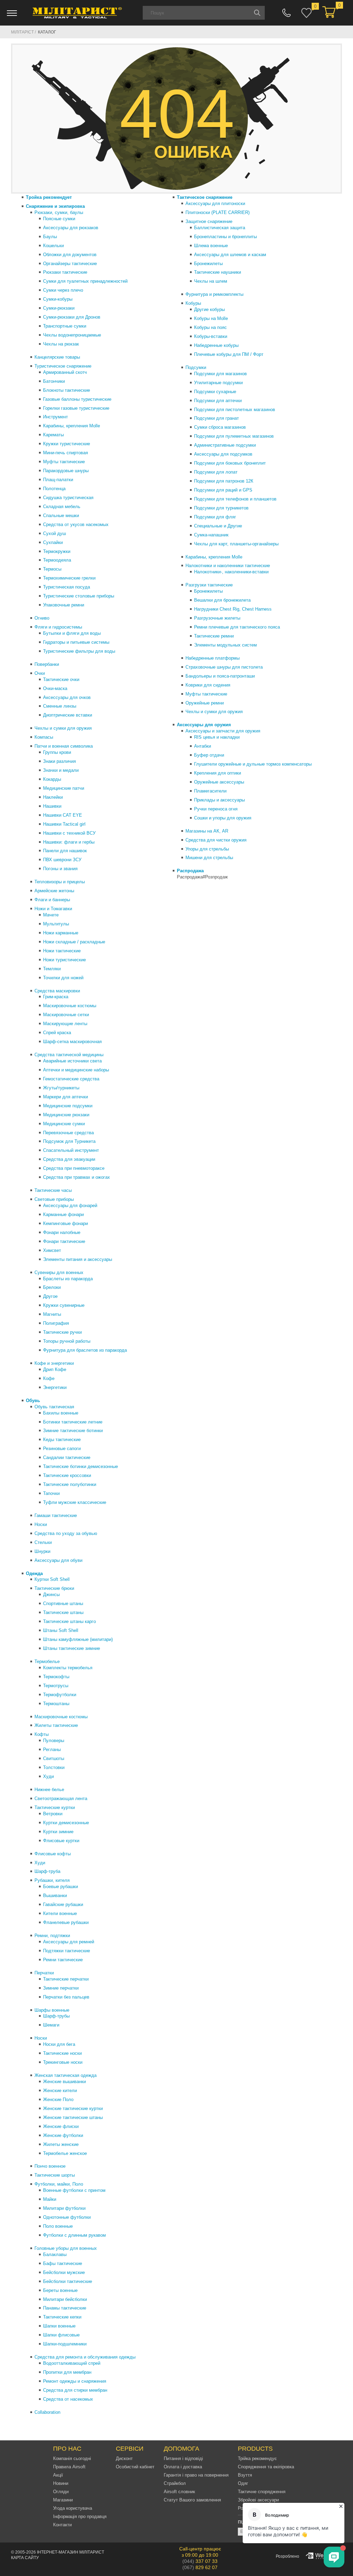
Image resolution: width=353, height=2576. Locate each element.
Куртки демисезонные (66, 1823)
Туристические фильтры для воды (79, 651)
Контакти (62, 2525)
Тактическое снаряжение (205, 197)
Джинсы (51, 1595)
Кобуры (193, 303)
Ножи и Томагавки (53, 909)
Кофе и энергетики (54, 1363)
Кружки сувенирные (64, 1305)
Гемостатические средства (71, 1079)
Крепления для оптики (218, 773)
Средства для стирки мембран (75, 2390)
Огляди (61, 2492)
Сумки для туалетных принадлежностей (85, 281)
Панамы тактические (65, 2308)
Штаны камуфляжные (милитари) (78, 1639)
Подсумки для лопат (216, 472)
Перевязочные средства (68, 1133)
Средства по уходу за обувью (66, 1533)
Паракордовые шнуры (66, 471)
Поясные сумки (59, 219)
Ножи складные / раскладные (74, 942)
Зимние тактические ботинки (73, 1431)
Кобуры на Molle (211, 318)
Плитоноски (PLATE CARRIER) (218, 212)
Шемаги (51, 2025)
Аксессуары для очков (67, 697)
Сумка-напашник (211, 535)
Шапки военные (59, 2326)
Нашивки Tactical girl (64, 824)
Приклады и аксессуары (219, 800)
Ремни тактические (63, 1960)
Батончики (54, 381)
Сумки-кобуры (58, 299)
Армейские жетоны (54, 891)
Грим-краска (56, 997)
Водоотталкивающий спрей (72, 2363)
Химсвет (52, 1250)
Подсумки (196, 367)
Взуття (245, 2475)
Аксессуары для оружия (204, 725)
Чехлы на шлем (211, 281)
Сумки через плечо (63, 290)
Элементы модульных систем (225, 645)
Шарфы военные (52, 2010)
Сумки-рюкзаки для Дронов (72, 317)
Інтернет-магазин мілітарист (70, 2552)
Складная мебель (62, 507)
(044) (200, 2561)
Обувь (33, 1401)
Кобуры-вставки (211, 336)
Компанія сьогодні (72, 2458)
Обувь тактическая (54, 1407)
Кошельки (53, 246)
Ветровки (53, 1814)
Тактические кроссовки (67, 1475)
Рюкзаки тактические (65, 272)
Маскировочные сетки (66, 1015)
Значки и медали (61, 770)
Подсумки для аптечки (218, 401)
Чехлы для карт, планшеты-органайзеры (236, 544)
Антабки (203, 746)
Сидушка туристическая (68, 498)
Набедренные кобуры (216, 345)
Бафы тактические (63, 2263)
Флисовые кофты (53, 1854)
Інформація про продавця (80, 2516)
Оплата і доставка (183, 2467)
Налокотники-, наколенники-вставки (231, 572)
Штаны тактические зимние (72, 1648)
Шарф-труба (47, 1871)
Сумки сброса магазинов (220, 427)
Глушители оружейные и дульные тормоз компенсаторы (253, 764)
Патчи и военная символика (64, 746)
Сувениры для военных (59, 1272)
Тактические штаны (63, 1612)
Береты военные (60, 2290)
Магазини (63, 2500)
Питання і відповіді (183, 2458)
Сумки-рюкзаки (59, 308)
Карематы (53, 435)
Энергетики (55, 1387)
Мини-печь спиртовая (65, 453)
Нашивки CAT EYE (63, 815)
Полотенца (54, 489)
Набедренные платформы (213, 658)
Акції (58, 2475)
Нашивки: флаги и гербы (69, 842)
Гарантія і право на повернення (196, 2475)
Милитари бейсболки (65, 2299)
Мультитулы (56, 924)
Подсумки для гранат (216, 418)
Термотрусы (56, 1686)
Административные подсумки (225, 445)
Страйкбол (175, 2483)
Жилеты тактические (56, 1725)
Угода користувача (73, 2508)
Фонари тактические (64, 1241)
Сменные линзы (60, 706)
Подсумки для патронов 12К (224, 481)
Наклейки (53, 797)
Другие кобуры (209, 309)
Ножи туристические (64, 960)
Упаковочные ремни (64, 605)
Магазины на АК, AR (207, 831)
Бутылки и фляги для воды (72, 633)
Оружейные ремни (205, 703)
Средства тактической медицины (69, 1055)
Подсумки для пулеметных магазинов (234, 436)
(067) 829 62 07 (286, 13)
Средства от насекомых (68, 2399)
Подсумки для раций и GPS (223, 490)
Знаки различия (59, 761)
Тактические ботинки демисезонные (80, 1466)
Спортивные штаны (63, 1603)
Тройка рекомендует (49, 197)
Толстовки (54, 1767)
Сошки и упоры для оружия (223, 818)
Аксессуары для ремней (69, 1942)
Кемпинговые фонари (65, 1223)
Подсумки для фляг (215, 517)
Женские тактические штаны (73, 2117)
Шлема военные (211, 246)
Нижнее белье (49, 1790)
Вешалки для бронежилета (222, 600)
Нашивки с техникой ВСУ (69, 833)
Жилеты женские (61, 2144)
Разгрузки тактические (209, 585)
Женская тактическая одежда (65, 2075)
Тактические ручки (62, 1332)
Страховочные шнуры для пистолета (224, 667)
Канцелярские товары (57, 357)
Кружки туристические (67, 444)
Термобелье (47, 1661)
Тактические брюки (54, 1588)
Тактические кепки (62, 2317)
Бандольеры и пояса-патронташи (220, 676)
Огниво (42, 618)
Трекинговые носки (63, 2062)
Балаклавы (55, 2254)
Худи (48, 1776)
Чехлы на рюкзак (61, 344)
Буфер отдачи (209, 755)
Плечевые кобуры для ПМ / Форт (229, 354)
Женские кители (60, 2091)
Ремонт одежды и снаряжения (75, 2381)
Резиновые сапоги (62, 1449)
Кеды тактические (62, 1440)
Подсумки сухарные (215, 392)
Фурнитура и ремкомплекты (214, 294)
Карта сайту (25, 2558)
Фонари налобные (62, 1232)
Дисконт (124, 2458)
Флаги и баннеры (52, 900)
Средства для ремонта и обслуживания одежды (85, 2357)
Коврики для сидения (208, 685)
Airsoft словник (179, 2492)
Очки (40, 673)
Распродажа (190, 871)
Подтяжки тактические (67, 1951)
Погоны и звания (60, 869)
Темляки (52, 969)
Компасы (44, 737)
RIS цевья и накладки (217, 737)
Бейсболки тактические (68, 2281)
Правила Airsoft (69, 2467)
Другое (50, 1296)
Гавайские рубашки (63, 1904)
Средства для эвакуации (69, 1159)
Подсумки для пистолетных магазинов (235, 410)
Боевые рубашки (60, 1887)
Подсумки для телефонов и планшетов (235, 499)
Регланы (52, 1749)
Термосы (52, 569)
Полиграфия (56, 1323)
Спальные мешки (61, 516)
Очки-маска (55, 688)
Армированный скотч (65, 372)
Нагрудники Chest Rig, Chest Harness (233, 609)
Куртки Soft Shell (52, 1579)
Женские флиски (61, 2126)
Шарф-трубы (56, 2016)
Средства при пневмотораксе (74, 1168)
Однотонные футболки (67, 2217)
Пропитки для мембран (67, 2372)
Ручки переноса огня (216, 809)
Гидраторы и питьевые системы (76, 642)
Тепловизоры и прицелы (60, 882)
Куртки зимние (58, 1832)
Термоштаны (56, 1704)
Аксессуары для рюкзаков (71, 228)
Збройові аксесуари (258, 2500)
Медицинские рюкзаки (66, 1115)
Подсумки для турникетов (221, 508)
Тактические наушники (218, 272)
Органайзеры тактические (70, 264)
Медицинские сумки (64, 1124)
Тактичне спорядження (262, 2492)
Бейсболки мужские (64, 2272)
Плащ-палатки (58, 480)
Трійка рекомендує (257, 2458)
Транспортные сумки (65, 326)
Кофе (49, 1378)
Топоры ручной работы (67, 1341)
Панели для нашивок (65, 851)
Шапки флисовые (61, 2335)
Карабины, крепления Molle (72, 426)
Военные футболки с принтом (74, 2190)
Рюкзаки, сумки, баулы (59, 212)
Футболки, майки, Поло (59, 2184)
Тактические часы (53, 1190)
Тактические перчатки (66, 1979)
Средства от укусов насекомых (76, 524)
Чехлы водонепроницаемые (72, 335)
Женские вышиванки (64, 2082)
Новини (61, 2483)
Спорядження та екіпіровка (266, 2467)
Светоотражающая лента (61, 1799)
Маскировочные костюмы (70, 1006)
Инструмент (56, 417)
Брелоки (52, 1287)
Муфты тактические (64, 462)
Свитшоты (54, 1758)
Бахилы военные (61, 1413)
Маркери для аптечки (65, 1097)
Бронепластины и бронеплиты (225, 237)
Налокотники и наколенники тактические (228, 566)
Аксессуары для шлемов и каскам (230, 255)
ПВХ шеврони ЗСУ (62, 860)
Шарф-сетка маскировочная (72, 1042)
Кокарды (52, 779)
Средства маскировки (57, 991)
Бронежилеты (208, 264)
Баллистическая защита (220, 228)
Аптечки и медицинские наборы (76, 1070)
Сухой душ (54, 533)
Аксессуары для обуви (58, 1560)
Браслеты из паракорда (68, 1279)
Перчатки (44, 1973)
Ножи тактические (62, 951)
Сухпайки (53, 542)
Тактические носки (62, 2053)
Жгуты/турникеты (61, 1088)
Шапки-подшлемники (65, 2344)
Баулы (50, 237)
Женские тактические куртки (73, 2108)
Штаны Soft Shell (61, 1630)
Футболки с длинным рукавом (74, 2235)
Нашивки (52, 806)
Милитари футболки (64, 2208)
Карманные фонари (63, 1214)
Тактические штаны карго (69, 1621)
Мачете (51, 915)
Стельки (43, 1542)
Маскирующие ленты (65, 1024)
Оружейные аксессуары (219, 782)
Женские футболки (63, 2135)
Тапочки (51, 1493)
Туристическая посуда (67, 587)
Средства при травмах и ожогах (77, 1177)
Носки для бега (59, 2044)
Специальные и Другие (218, 526)
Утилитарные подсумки (218, 383)
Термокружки (57, 551)
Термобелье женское (65, 2153)
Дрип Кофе (55, 1369)
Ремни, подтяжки (52, 1936)
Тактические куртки (55, 1807)
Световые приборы (54, 1199)
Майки (50, 2199)
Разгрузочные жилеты (217, 618)
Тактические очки (61, 679)
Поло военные (58, 2226)
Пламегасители (210, 791)
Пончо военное (50, 2166)
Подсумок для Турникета (69, 1141)
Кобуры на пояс (210, 327)
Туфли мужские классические (75, 1502)
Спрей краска (57, 1033)
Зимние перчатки (61, 1988)
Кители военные (60, 1913)
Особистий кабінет (135, 2467)
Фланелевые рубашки (66, 1922)
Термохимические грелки (69, 578)
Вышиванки (55, 1895)
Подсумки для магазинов (220, 374)
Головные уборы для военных (66, 2248)
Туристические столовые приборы (79, 596)
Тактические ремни (214, 636)
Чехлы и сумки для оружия (63, 728)
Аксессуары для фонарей (70, 1206)
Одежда (34, 1573)
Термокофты (56, 1677)
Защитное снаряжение (209, 221)
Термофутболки (60, 1695)
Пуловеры (54, 1741)
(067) (200, 2567)
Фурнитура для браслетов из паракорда (85, 1350)
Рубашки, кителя (52, 1880)
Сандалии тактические (67, 1457)
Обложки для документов (70, 255)
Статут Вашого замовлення (192, 2500)
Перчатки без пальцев (66, 1997)
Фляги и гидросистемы (58, 627)
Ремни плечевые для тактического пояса (237, 627)
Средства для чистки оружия (216, 840)
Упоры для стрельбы (207, 849)
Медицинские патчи (64, 788)
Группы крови (57, 752)
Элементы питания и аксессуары (78, 1259)
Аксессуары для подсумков (223, 454)
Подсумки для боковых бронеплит (230, 463)
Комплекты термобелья (68, 1668)
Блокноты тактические (67, 390)
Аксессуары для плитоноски (215, 203)
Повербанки (47, 664)
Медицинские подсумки (68, 1106)
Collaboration (47, 2412)
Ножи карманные (61, 933)
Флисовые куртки (61, 1841)
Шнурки (42, 1551)
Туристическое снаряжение (63, 366)
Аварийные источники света (72, 1061)
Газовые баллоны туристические (77, 399)
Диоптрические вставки (68, 715)
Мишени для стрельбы (209, 858)
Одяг (243, 2483)
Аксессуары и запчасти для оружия (223, 731)
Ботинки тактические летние (73, 1422)
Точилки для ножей (63, 978)
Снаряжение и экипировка (55, 206)
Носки (41, 1524)
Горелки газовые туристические (76, 408)
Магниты (52, 1314)
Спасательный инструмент (71, 1150)
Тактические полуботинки (70, 1484)
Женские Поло (58, 2099)
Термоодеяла (57, 560)
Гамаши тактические (56, 1515)
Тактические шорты (55, 2175)
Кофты (42, 1734)
